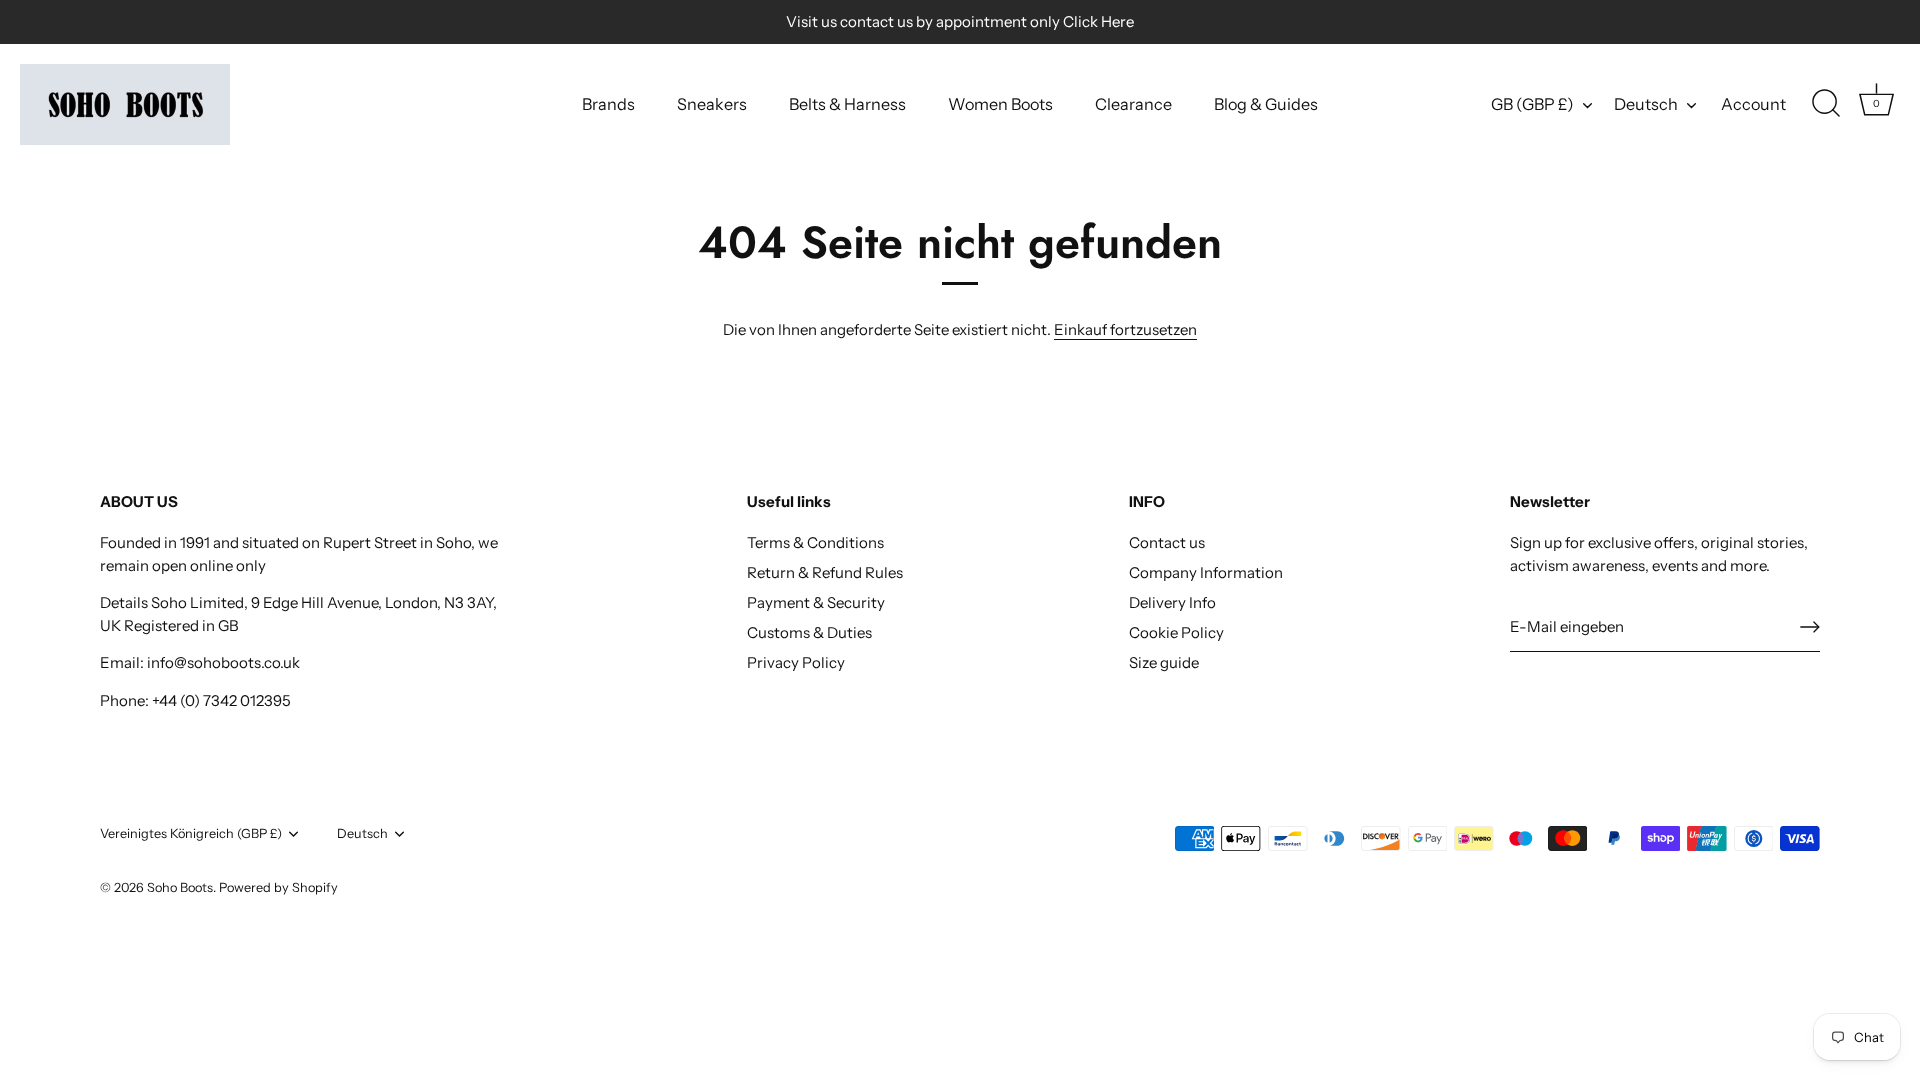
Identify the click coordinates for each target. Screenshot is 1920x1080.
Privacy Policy (796, 662)
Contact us (1167, 542)
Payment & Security (816, 602)
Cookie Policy (1176, 632)
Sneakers (712, 104)
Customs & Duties (809, 632)
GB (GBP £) (1532, 104)
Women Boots (1000, 104)
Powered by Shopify (278, 887)
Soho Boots (180, 887)
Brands (608, 104)
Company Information (1206, 572)
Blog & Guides (1266, 104)
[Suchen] (1826, 104)
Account (1753, 104)
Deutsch (1646, 104)
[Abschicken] (1810, 627)
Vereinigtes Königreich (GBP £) (191, 833)
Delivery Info (1172, 602)
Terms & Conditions (815, 542)
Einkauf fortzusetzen (1125, 329)
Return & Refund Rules (825, 572)
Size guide (1164, 662)
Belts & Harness (847, 104)
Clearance (1133, 104)
